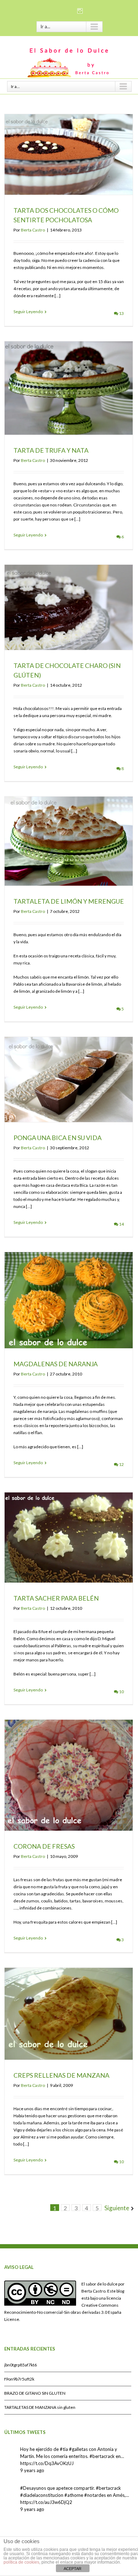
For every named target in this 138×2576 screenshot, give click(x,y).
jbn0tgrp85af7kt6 (21, 2365)
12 (121, 1464)
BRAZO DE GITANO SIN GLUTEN (35, 2393)
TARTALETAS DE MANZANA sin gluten (40, 2407)
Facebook (57, 10)
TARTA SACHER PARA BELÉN (56, 1598)
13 (121, 313)
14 (121, 1224)
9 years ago (32, 2470)
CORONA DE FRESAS (44, 1846)
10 (121, 1692)
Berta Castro (33, 230)
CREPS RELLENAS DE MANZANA (61, 2075)
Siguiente (117, 2208)
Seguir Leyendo (28, 312)
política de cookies (21, 2562)
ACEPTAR (73, 2569)
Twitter (69, 10)
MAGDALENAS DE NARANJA (56, 1364)
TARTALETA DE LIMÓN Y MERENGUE (69, 901)
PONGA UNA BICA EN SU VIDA (57, 1138)
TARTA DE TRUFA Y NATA (51, 450)
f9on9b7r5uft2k (19, 2379)
